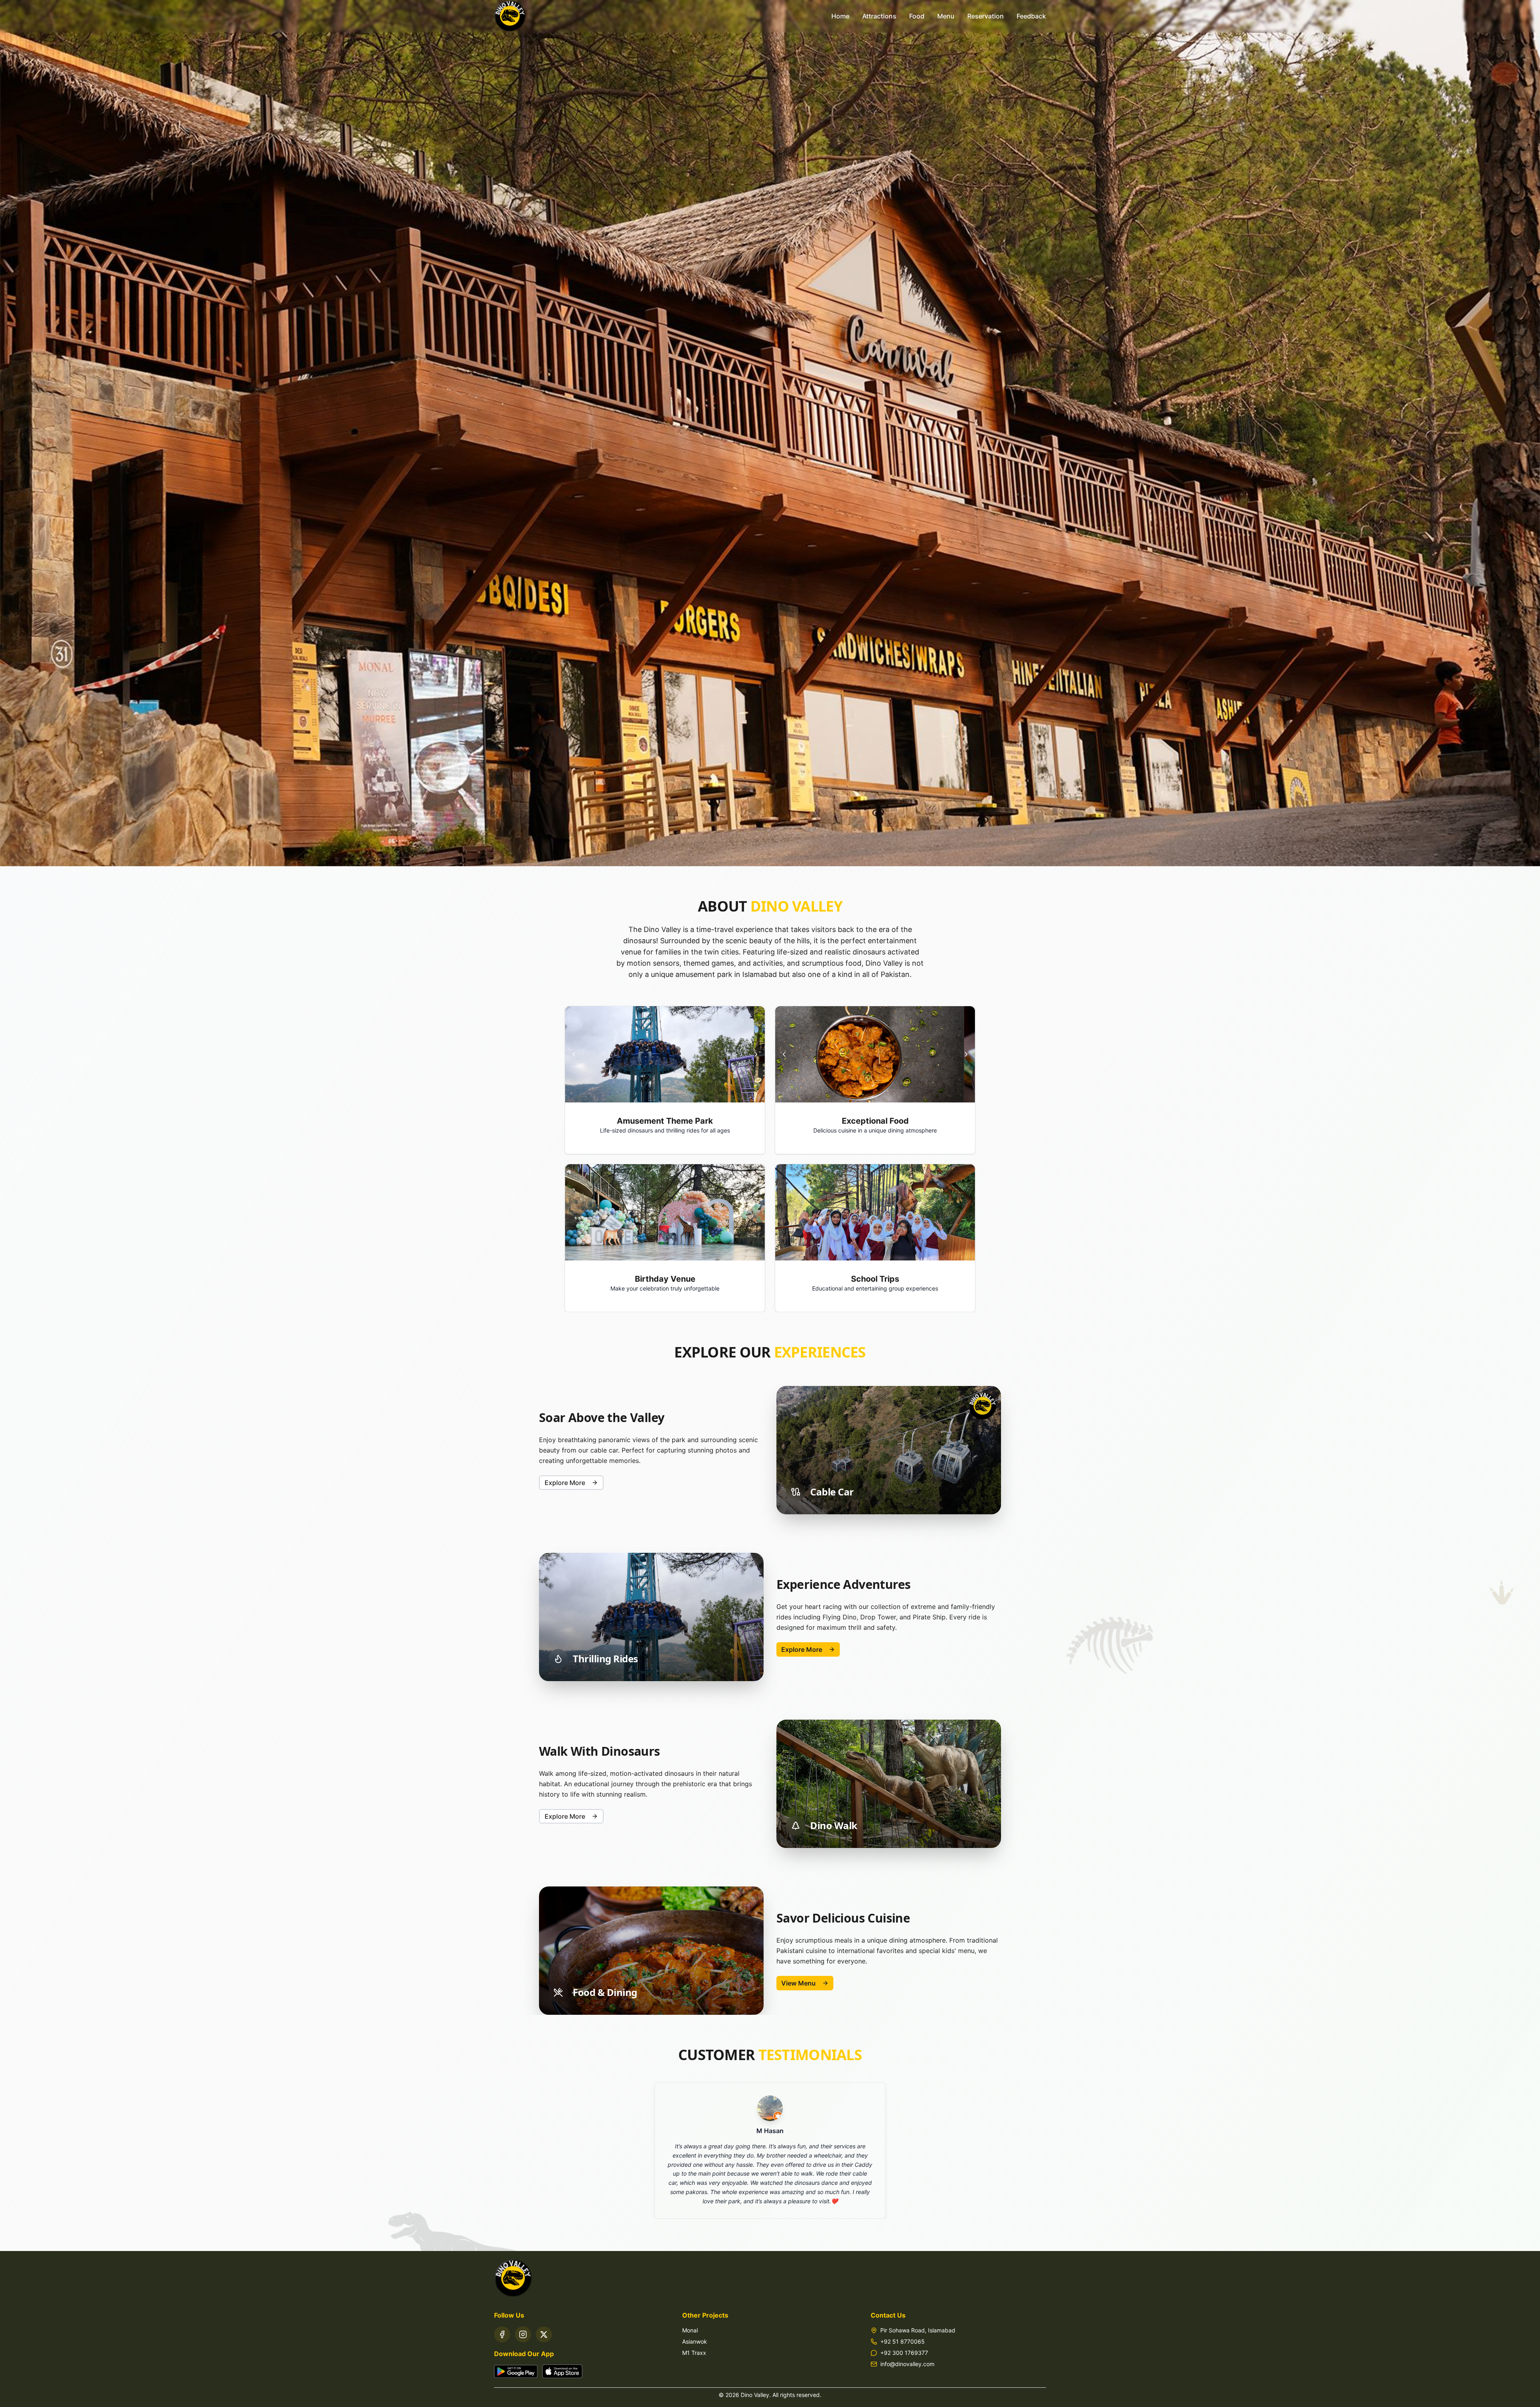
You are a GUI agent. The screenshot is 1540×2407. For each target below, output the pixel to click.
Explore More (565, 1483)
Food (917, 16)
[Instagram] (523, 2334)
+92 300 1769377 (904, 2353)
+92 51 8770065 (903, 2341)
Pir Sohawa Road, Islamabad (918, 2330)
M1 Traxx (694, 2353)
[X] (544, 2334)
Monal (690, 2330)
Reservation (986, 16)
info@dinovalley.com (907, 2364)
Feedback (1031, 16)
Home (840, 16)
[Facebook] (502, 2334)
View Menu (798, 1983)
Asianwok (695, 2341)
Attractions (879, 16)
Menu (946, 16)
